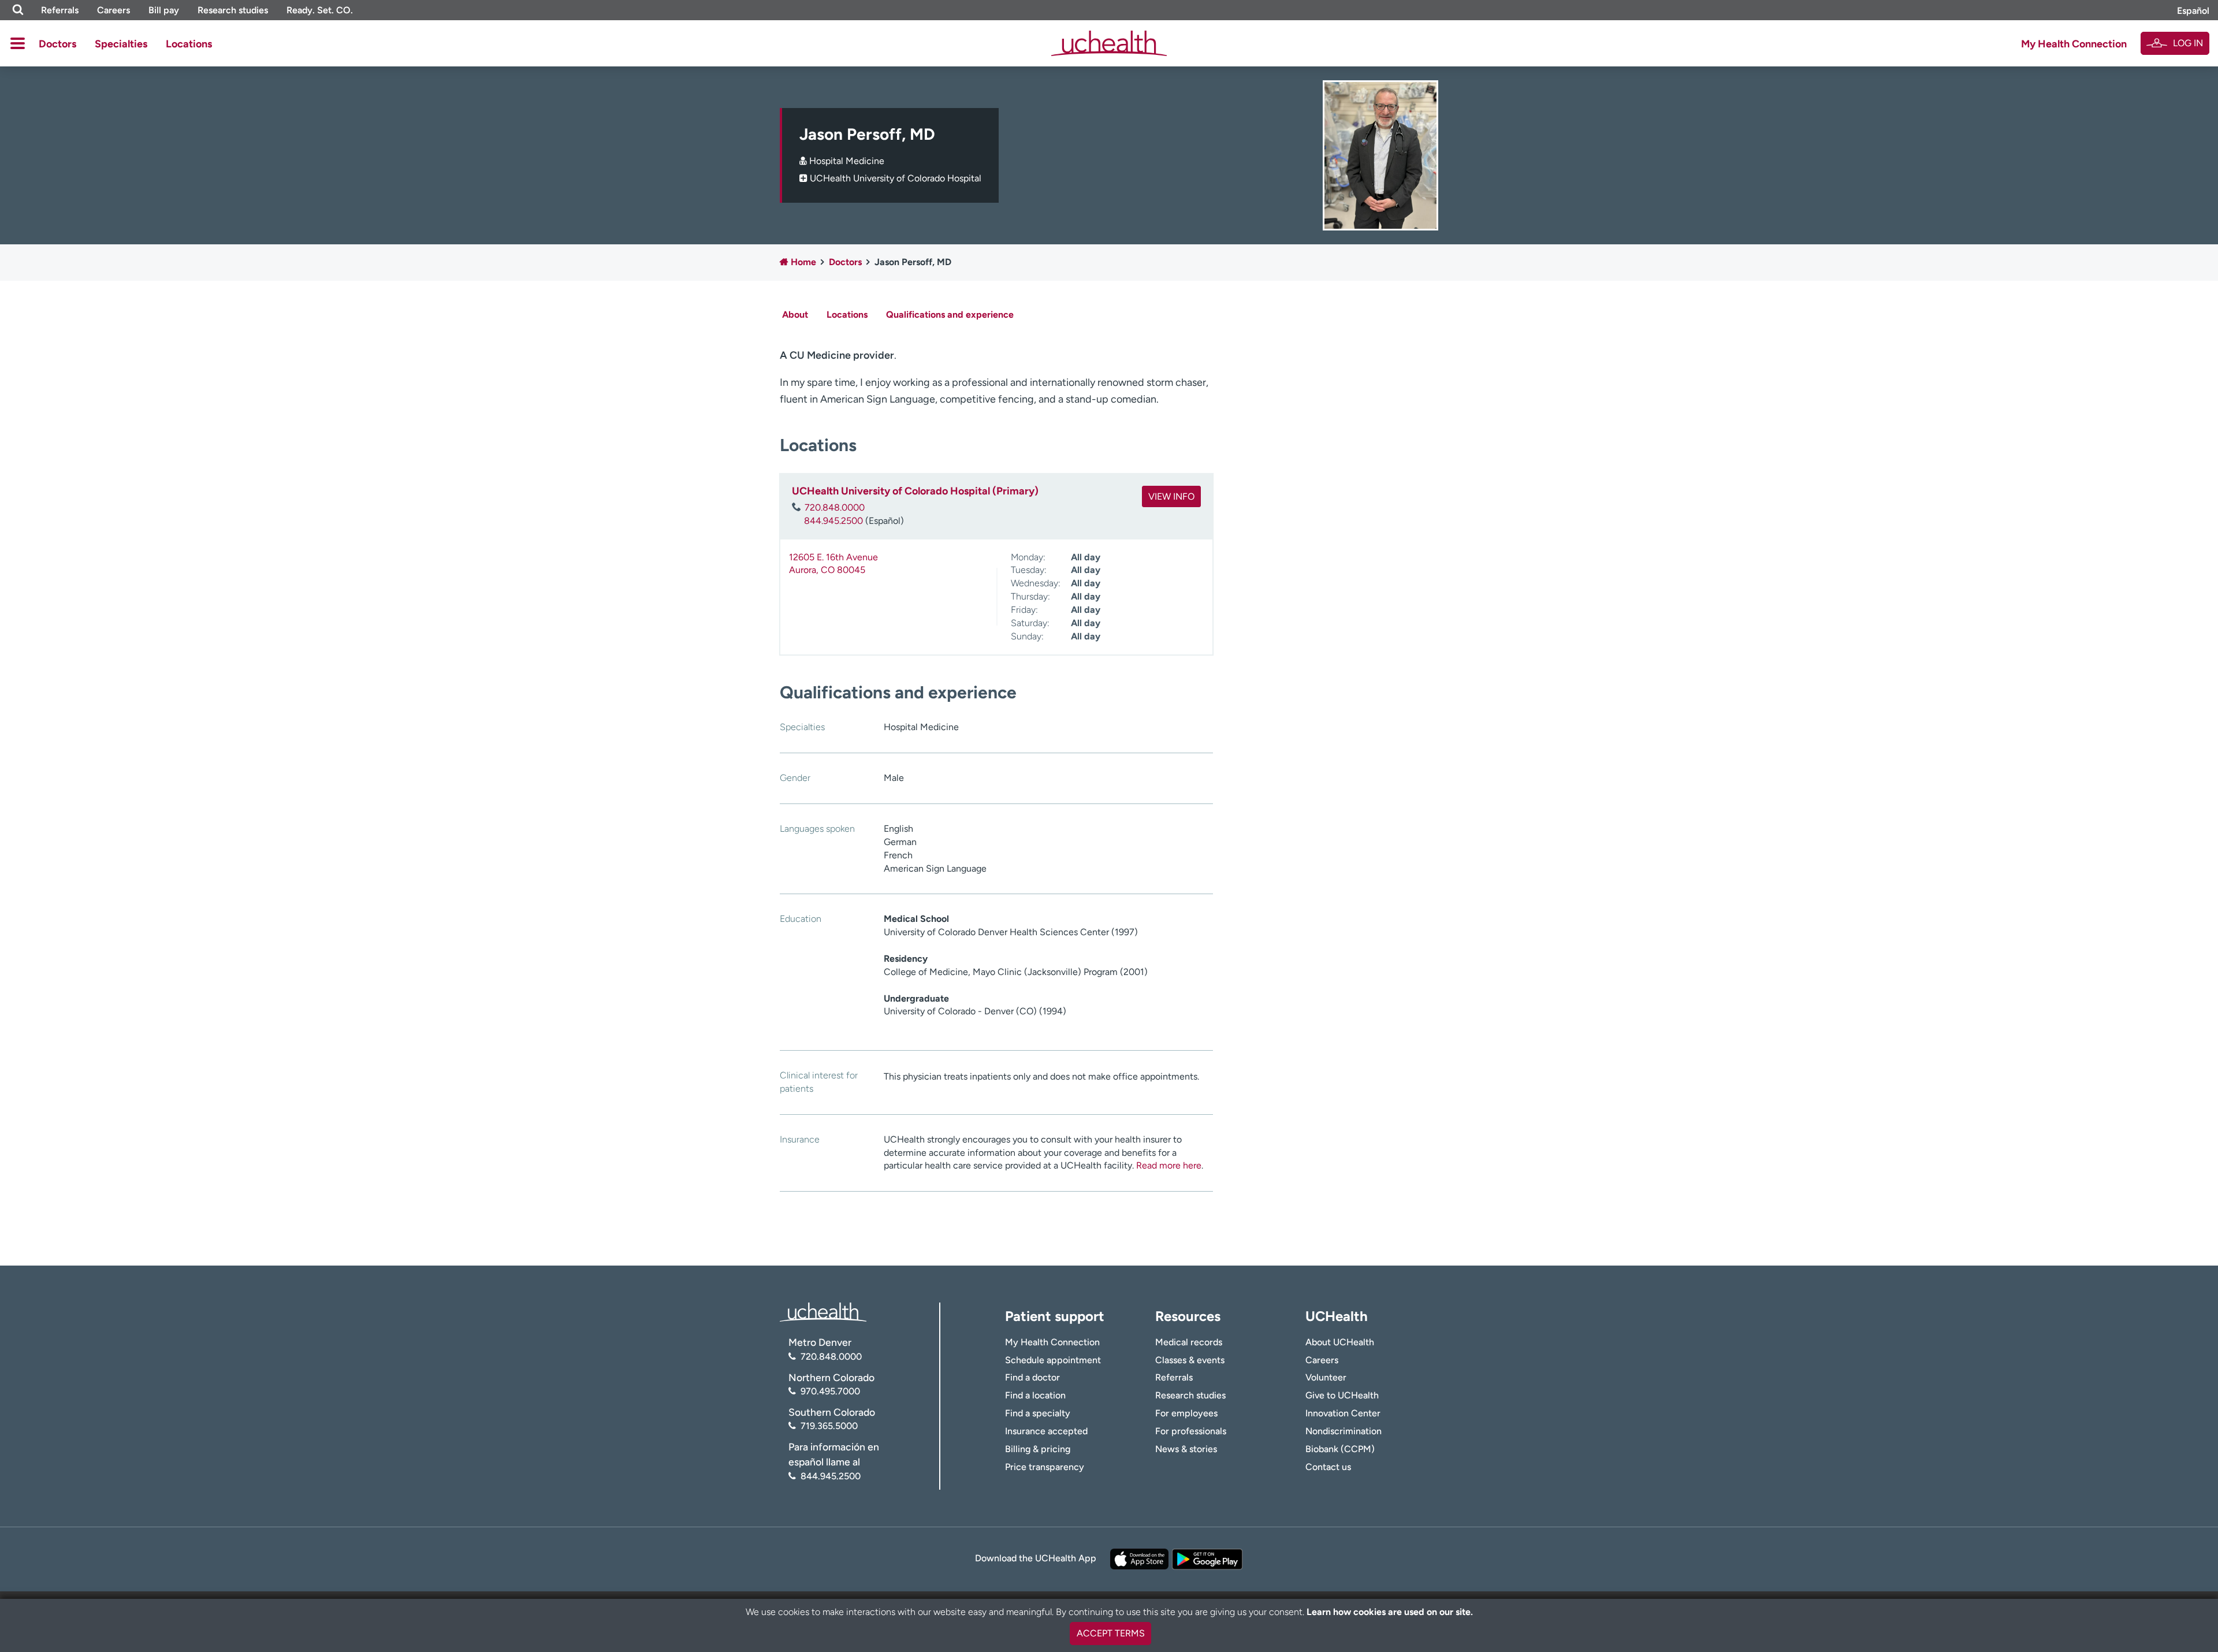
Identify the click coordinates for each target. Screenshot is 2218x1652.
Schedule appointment (1053, 1360)
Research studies (233, 10)
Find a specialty (1038, 1413)
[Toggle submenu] (18, 43)
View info (1171, 496)
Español (2193, 11)
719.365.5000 (829, 1426)
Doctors (57, 44)
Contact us (1328, 1467)
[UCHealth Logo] (823, 1311)
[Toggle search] (18, 10)
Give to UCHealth (1342, 1395)
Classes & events (1190, 1360)
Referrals (60, 10)
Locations (189, 44)
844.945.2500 (833, 521)
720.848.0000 (835, 507)
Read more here (1169, 1165)
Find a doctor (1032, 1377)
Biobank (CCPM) (1340, 1449)
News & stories (1186, 1449)
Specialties (121, 44)
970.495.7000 (830, 1391)
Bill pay (164, 10)
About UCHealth (1340, 1342)
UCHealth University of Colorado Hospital (896, 178)
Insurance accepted (1046, 1431)
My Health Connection (2074, 44)
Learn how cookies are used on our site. (1390, 1612)
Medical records (1189, 1342)
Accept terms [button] (1111, 1633)
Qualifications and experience (950, 315)
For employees (1186, 1413)
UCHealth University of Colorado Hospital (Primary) (915, 491)
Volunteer (1326, 1377)
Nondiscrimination (1344, 1431)
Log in (2188, 43)
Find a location (1035, 1395)
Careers (113, 10)
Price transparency (1045, 1467)
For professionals (1191, 1431)
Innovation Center (1343, 1413)
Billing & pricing (1038, 1449)
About (795, 315)
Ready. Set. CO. (320, 10)
